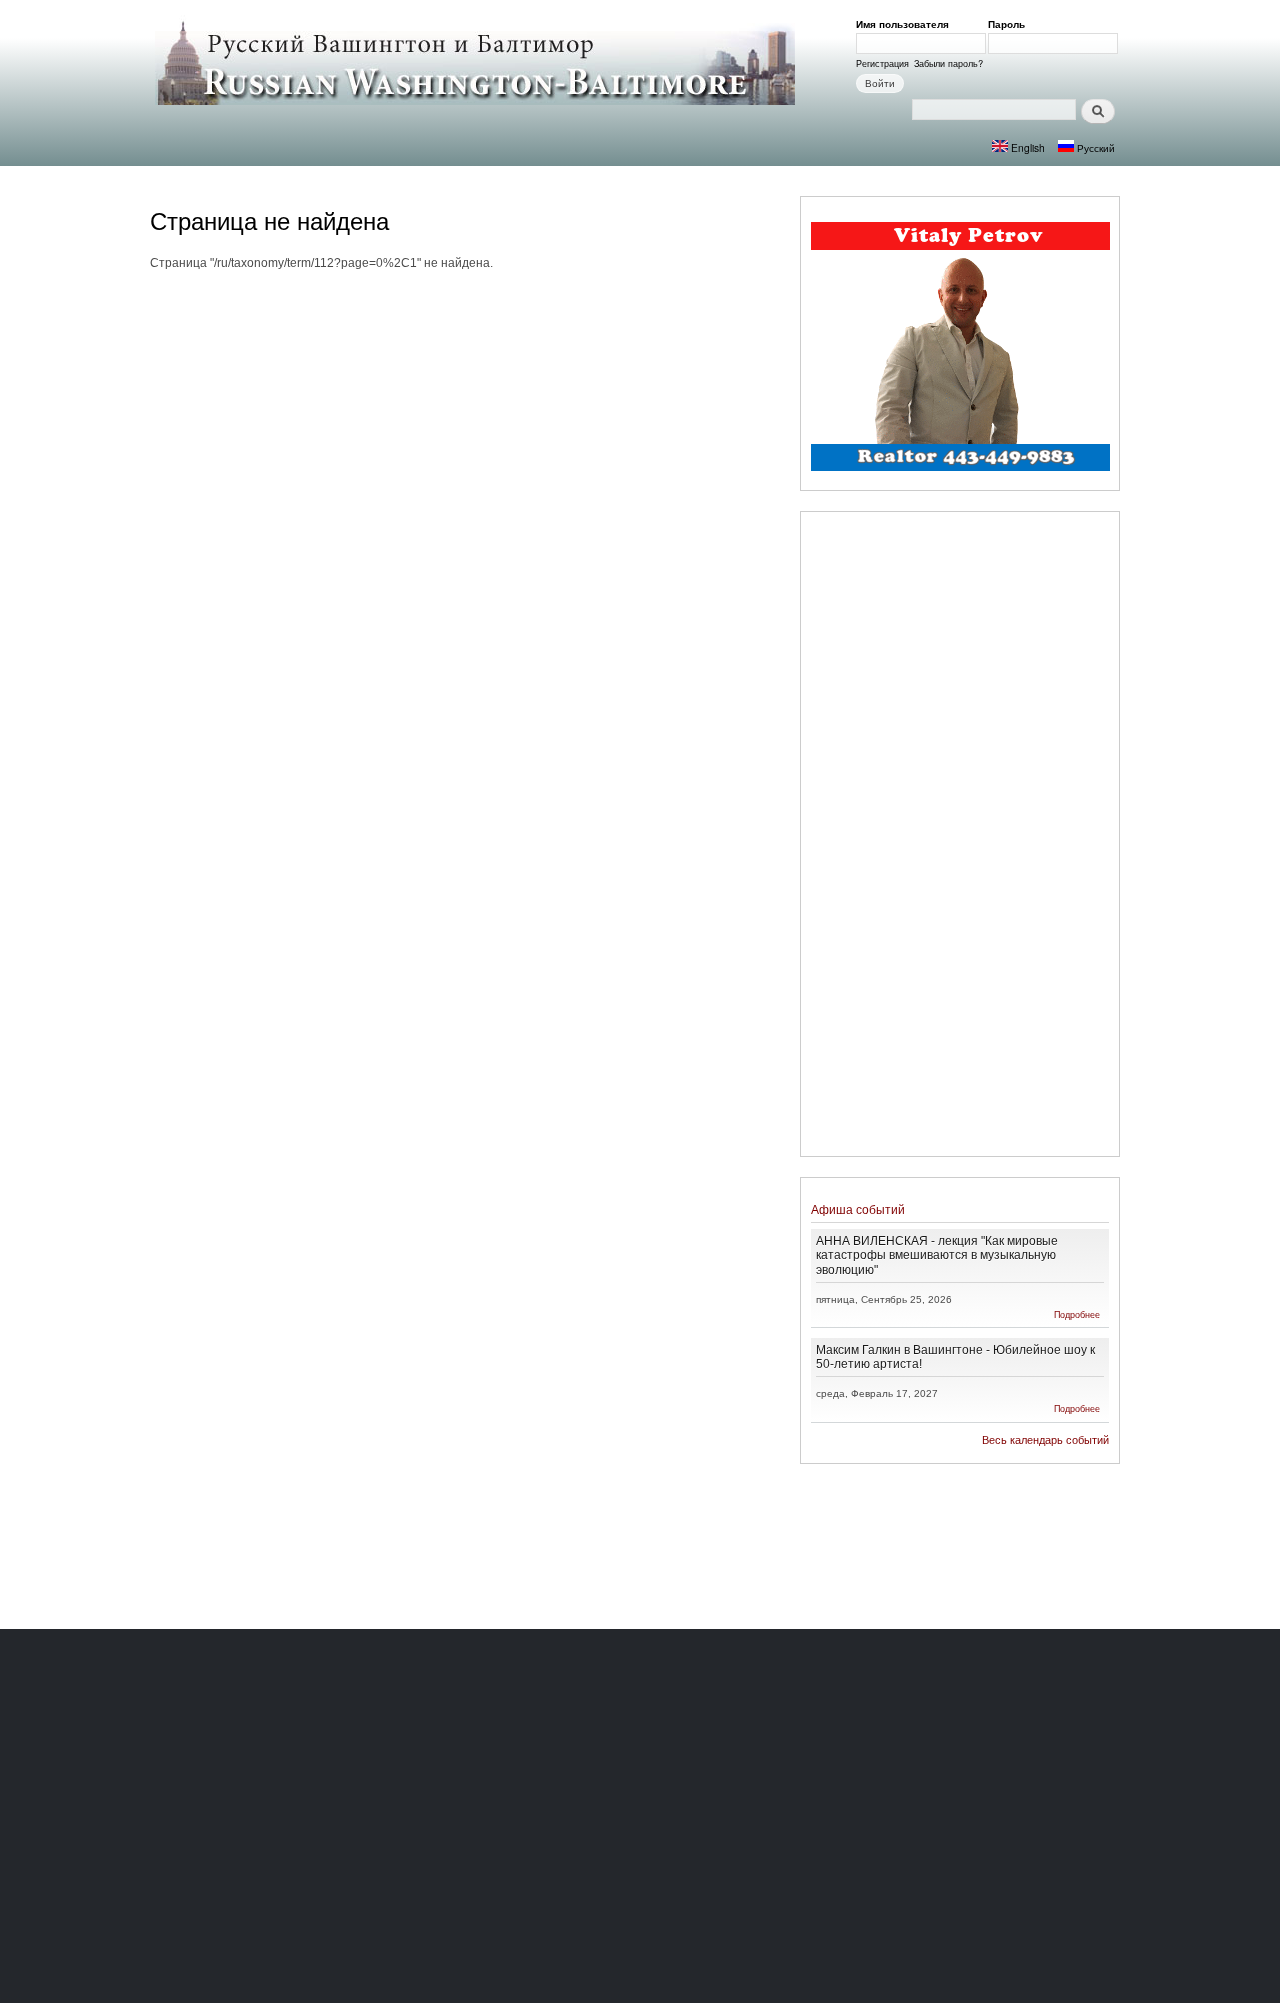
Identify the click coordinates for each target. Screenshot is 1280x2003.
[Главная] (477, 62)
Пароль (1010, 24)
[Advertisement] (960, 837)
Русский (1094, 147)
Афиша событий (858, 1209)
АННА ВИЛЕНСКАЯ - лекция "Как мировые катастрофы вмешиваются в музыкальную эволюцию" (937, 1254)
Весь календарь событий (1045, 1440)
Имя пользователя (906, 24)
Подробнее (1077, 1314)
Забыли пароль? (948, 63)
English (1026, 147)
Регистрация (882, 63)
